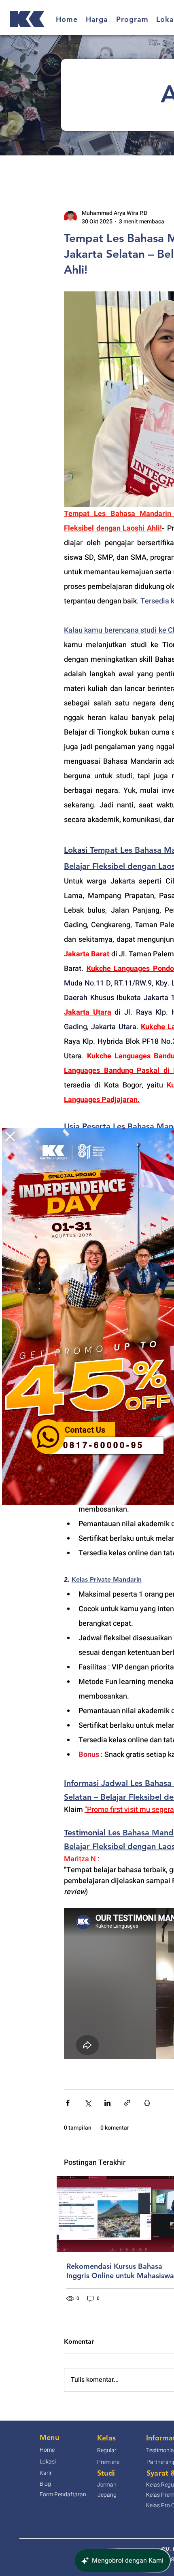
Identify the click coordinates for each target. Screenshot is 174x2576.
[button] (10, 1136)
